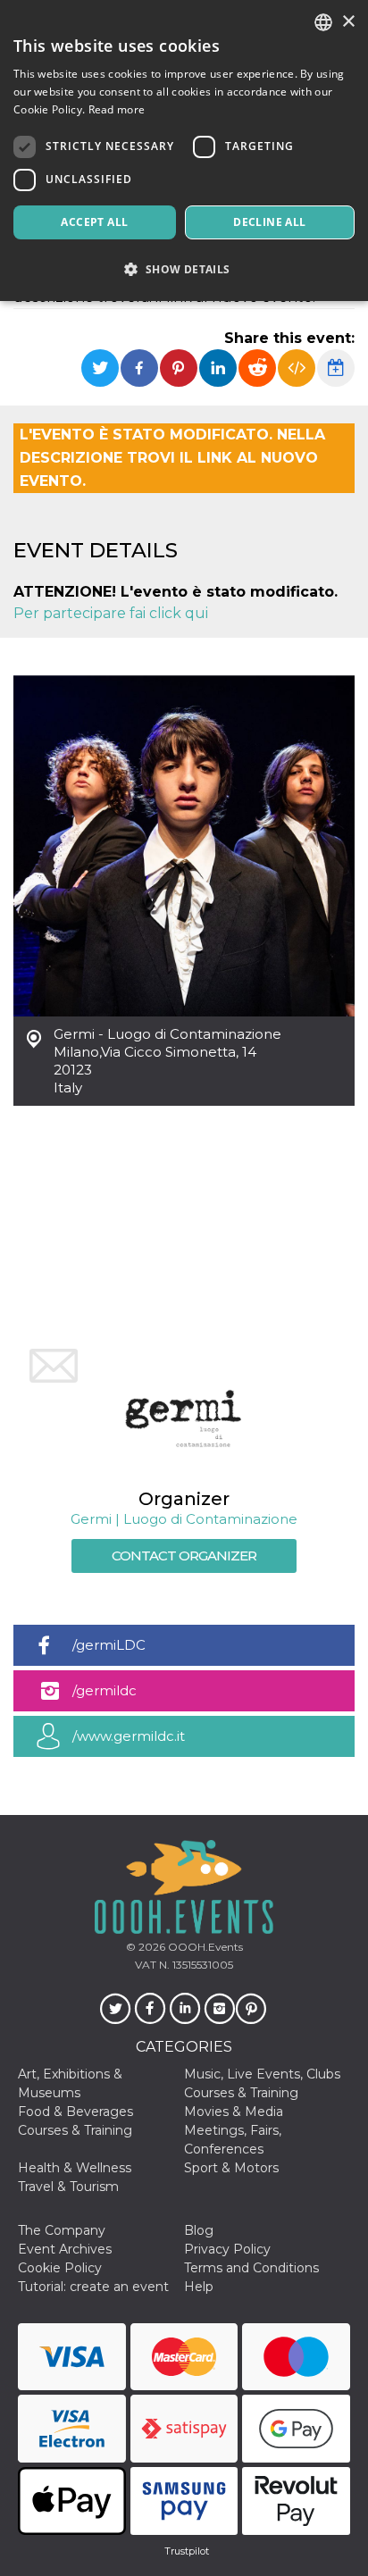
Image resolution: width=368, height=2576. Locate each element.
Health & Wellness (75, 2168)
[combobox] (323, 22)
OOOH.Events (204, 1947)
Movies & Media (234, 2112)
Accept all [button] (94, 222)
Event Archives (65, 2249)
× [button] (348, 22)
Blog (199, 2230)
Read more (117, 109)
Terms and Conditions (251, 2268)
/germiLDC (109, 1645)
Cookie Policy (60, 2268)
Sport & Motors (231, 2168)
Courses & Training (241, 2093)
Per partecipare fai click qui (111, 613)
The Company (62, 2230)
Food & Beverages (75, 2112)
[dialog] (184, 151)
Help (199, 2287)
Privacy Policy (227, 2249)
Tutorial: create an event (93, 2287)
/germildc (105, 1690)
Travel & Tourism (68, 2187)
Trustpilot (187, 2551)
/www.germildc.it (129, 1736)
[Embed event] (297, 368)
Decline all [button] (269, 222)
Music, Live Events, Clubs (262, 2074)
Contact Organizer (184, 1556)
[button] (184, 269)
